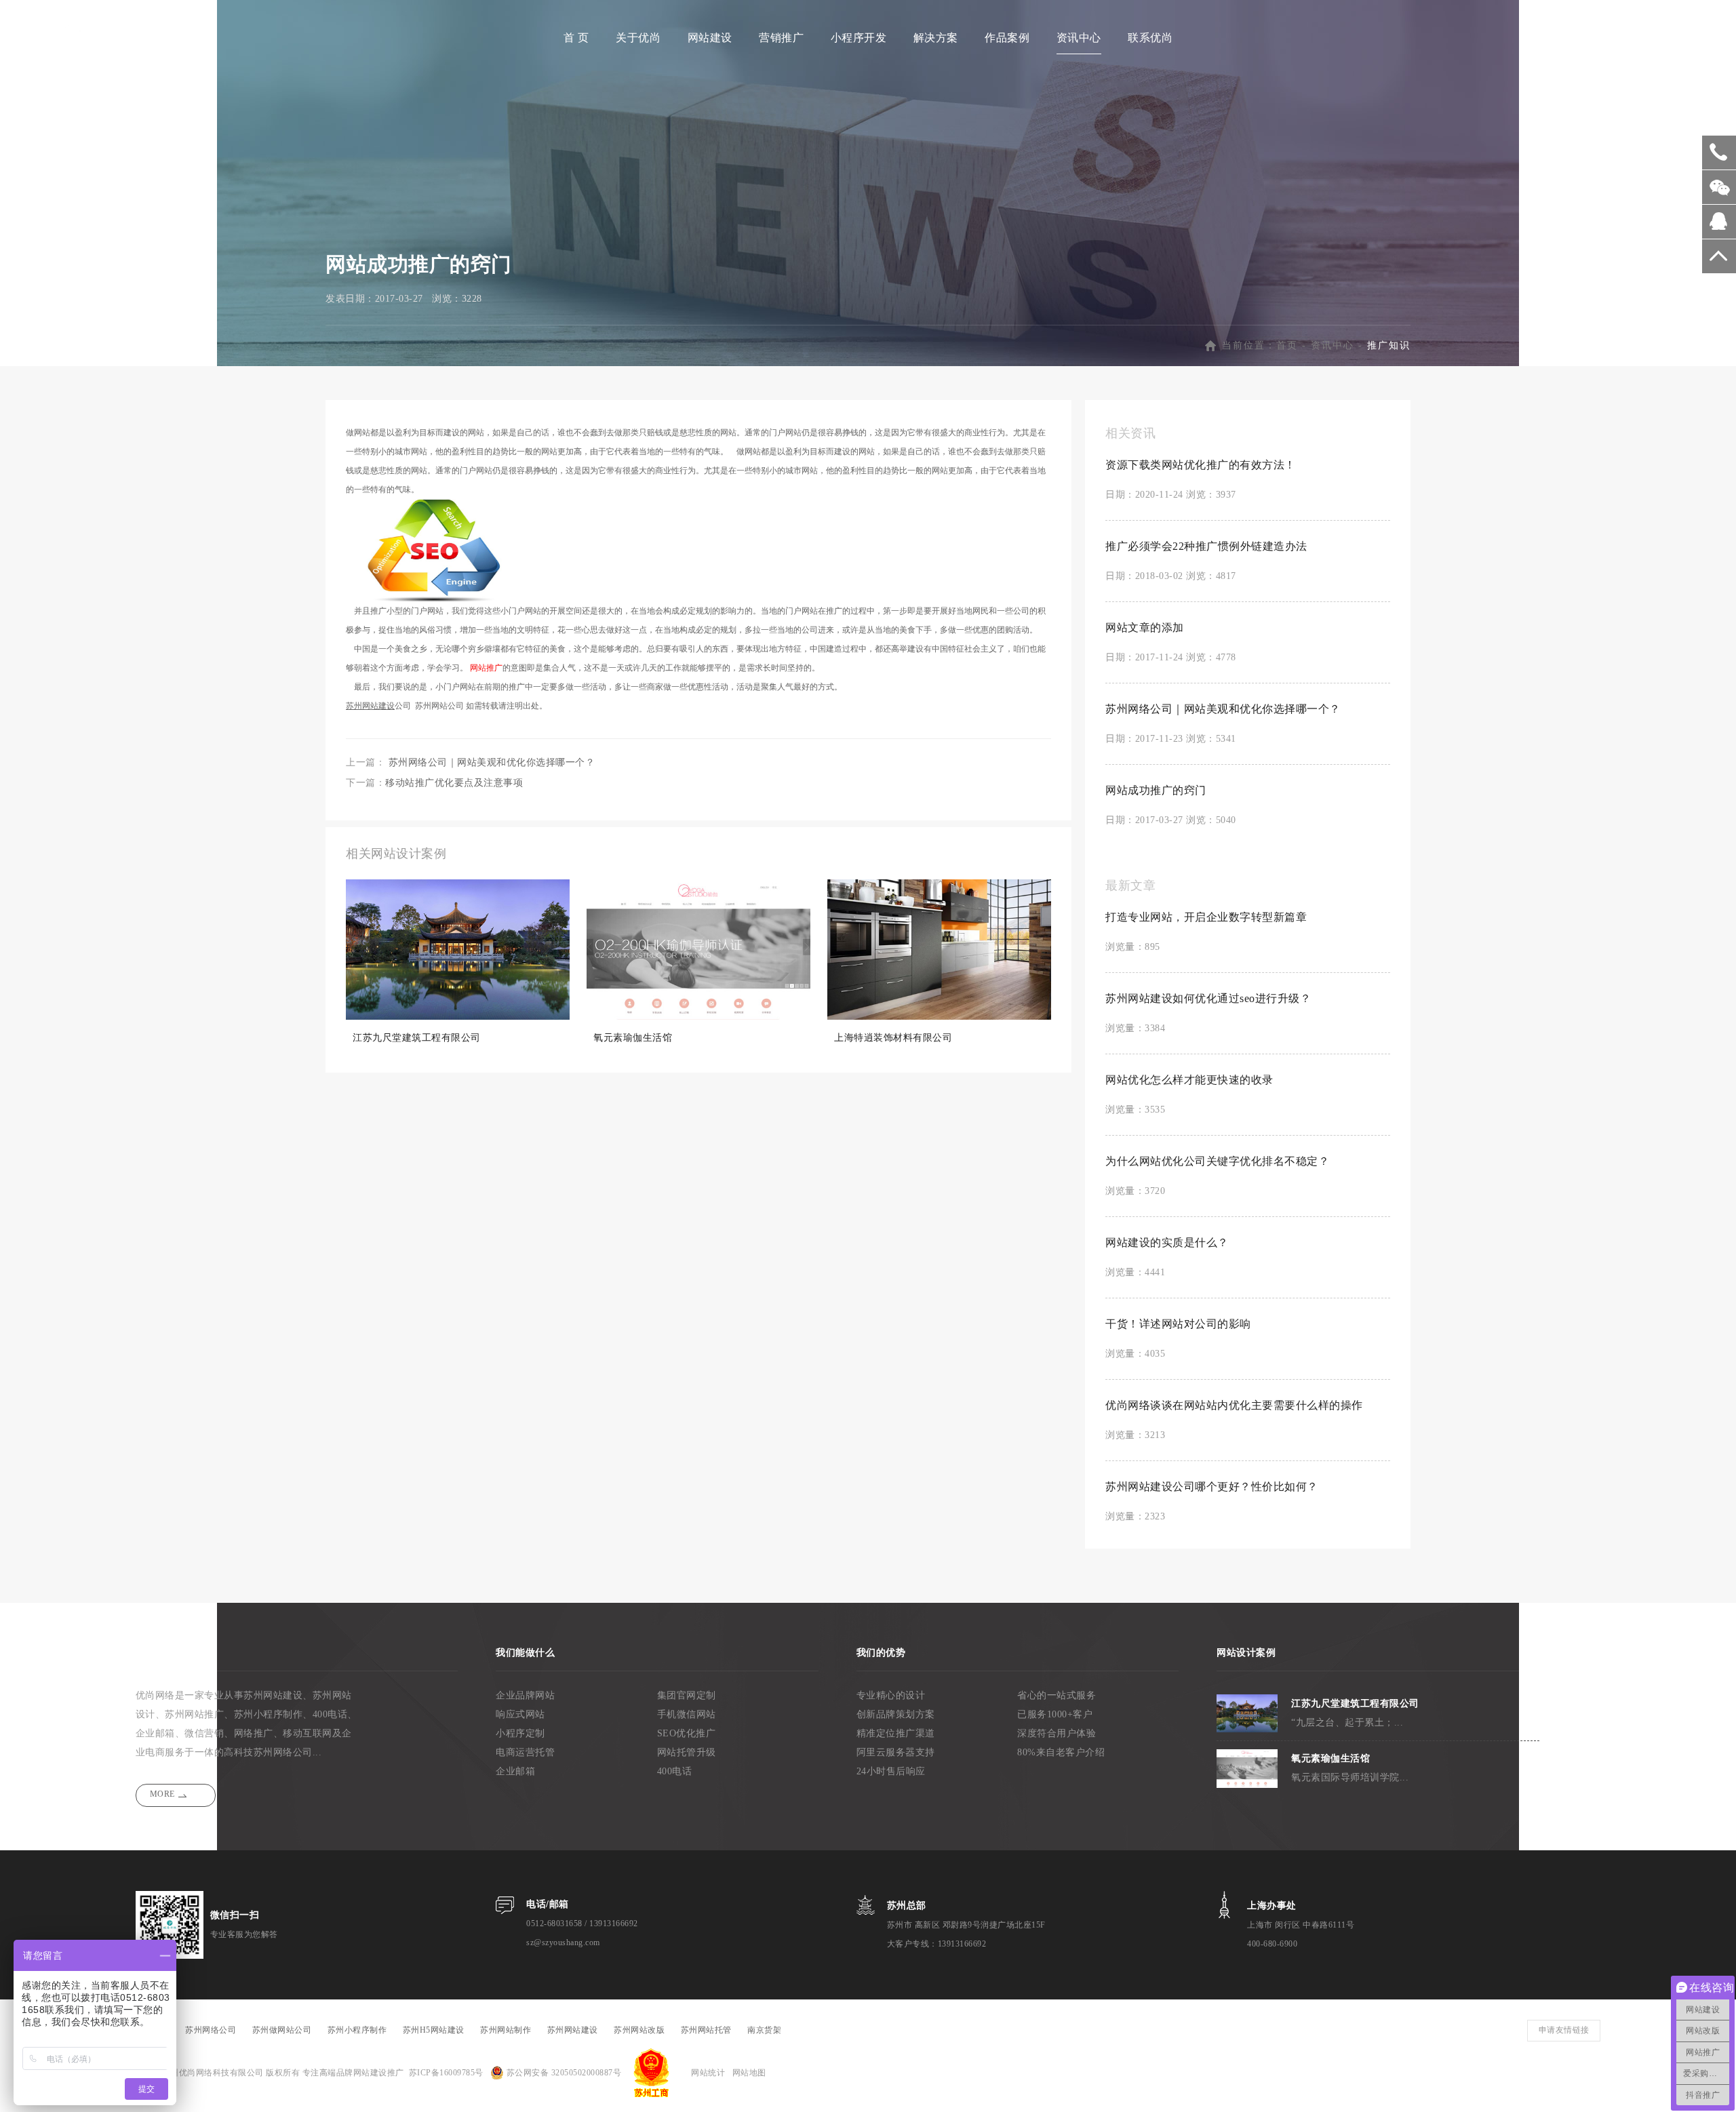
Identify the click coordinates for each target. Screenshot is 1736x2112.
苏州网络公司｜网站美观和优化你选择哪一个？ (492, 762)
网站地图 (749, 2073)
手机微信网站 (687, 1714)
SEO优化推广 (687, 1733)
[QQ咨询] (1719, 226)
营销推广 (781, 38)
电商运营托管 (525, 1752)
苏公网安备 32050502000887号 (563, 2073)
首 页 (576, 38)
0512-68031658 (554, 1924)
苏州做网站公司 (282, 2030)
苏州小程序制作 (269, 1714)
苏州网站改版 (639, 2030)
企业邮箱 (515, 1771)
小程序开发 (859, 38)
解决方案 (936, 38)
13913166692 (614, 1924)
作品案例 (1007, 38)
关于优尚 (638, 38)
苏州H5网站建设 (434, 2030)
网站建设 (710, 38)
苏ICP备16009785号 (446, 2073)
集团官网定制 (687, 1695)
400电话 (675, 1771)
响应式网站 (520, 1714)
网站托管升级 (687, 1752)
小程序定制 (520, 1733)
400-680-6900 (1272, 1944)
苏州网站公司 (439, 706)
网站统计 (708, 2073)
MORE (162, 1794)
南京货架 (764, 2030)
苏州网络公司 (283, 1752)
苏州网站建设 (273, 1695)
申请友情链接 (1564, 2030)
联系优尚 (1150, 38)
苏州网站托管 (706, 2030)
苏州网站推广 (194, 1714)
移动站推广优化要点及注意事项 (454, 783)
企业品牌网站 (525, 1695)
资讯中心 (1079, 38)
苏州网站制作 (506, 2030)
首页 (1287, 345)
